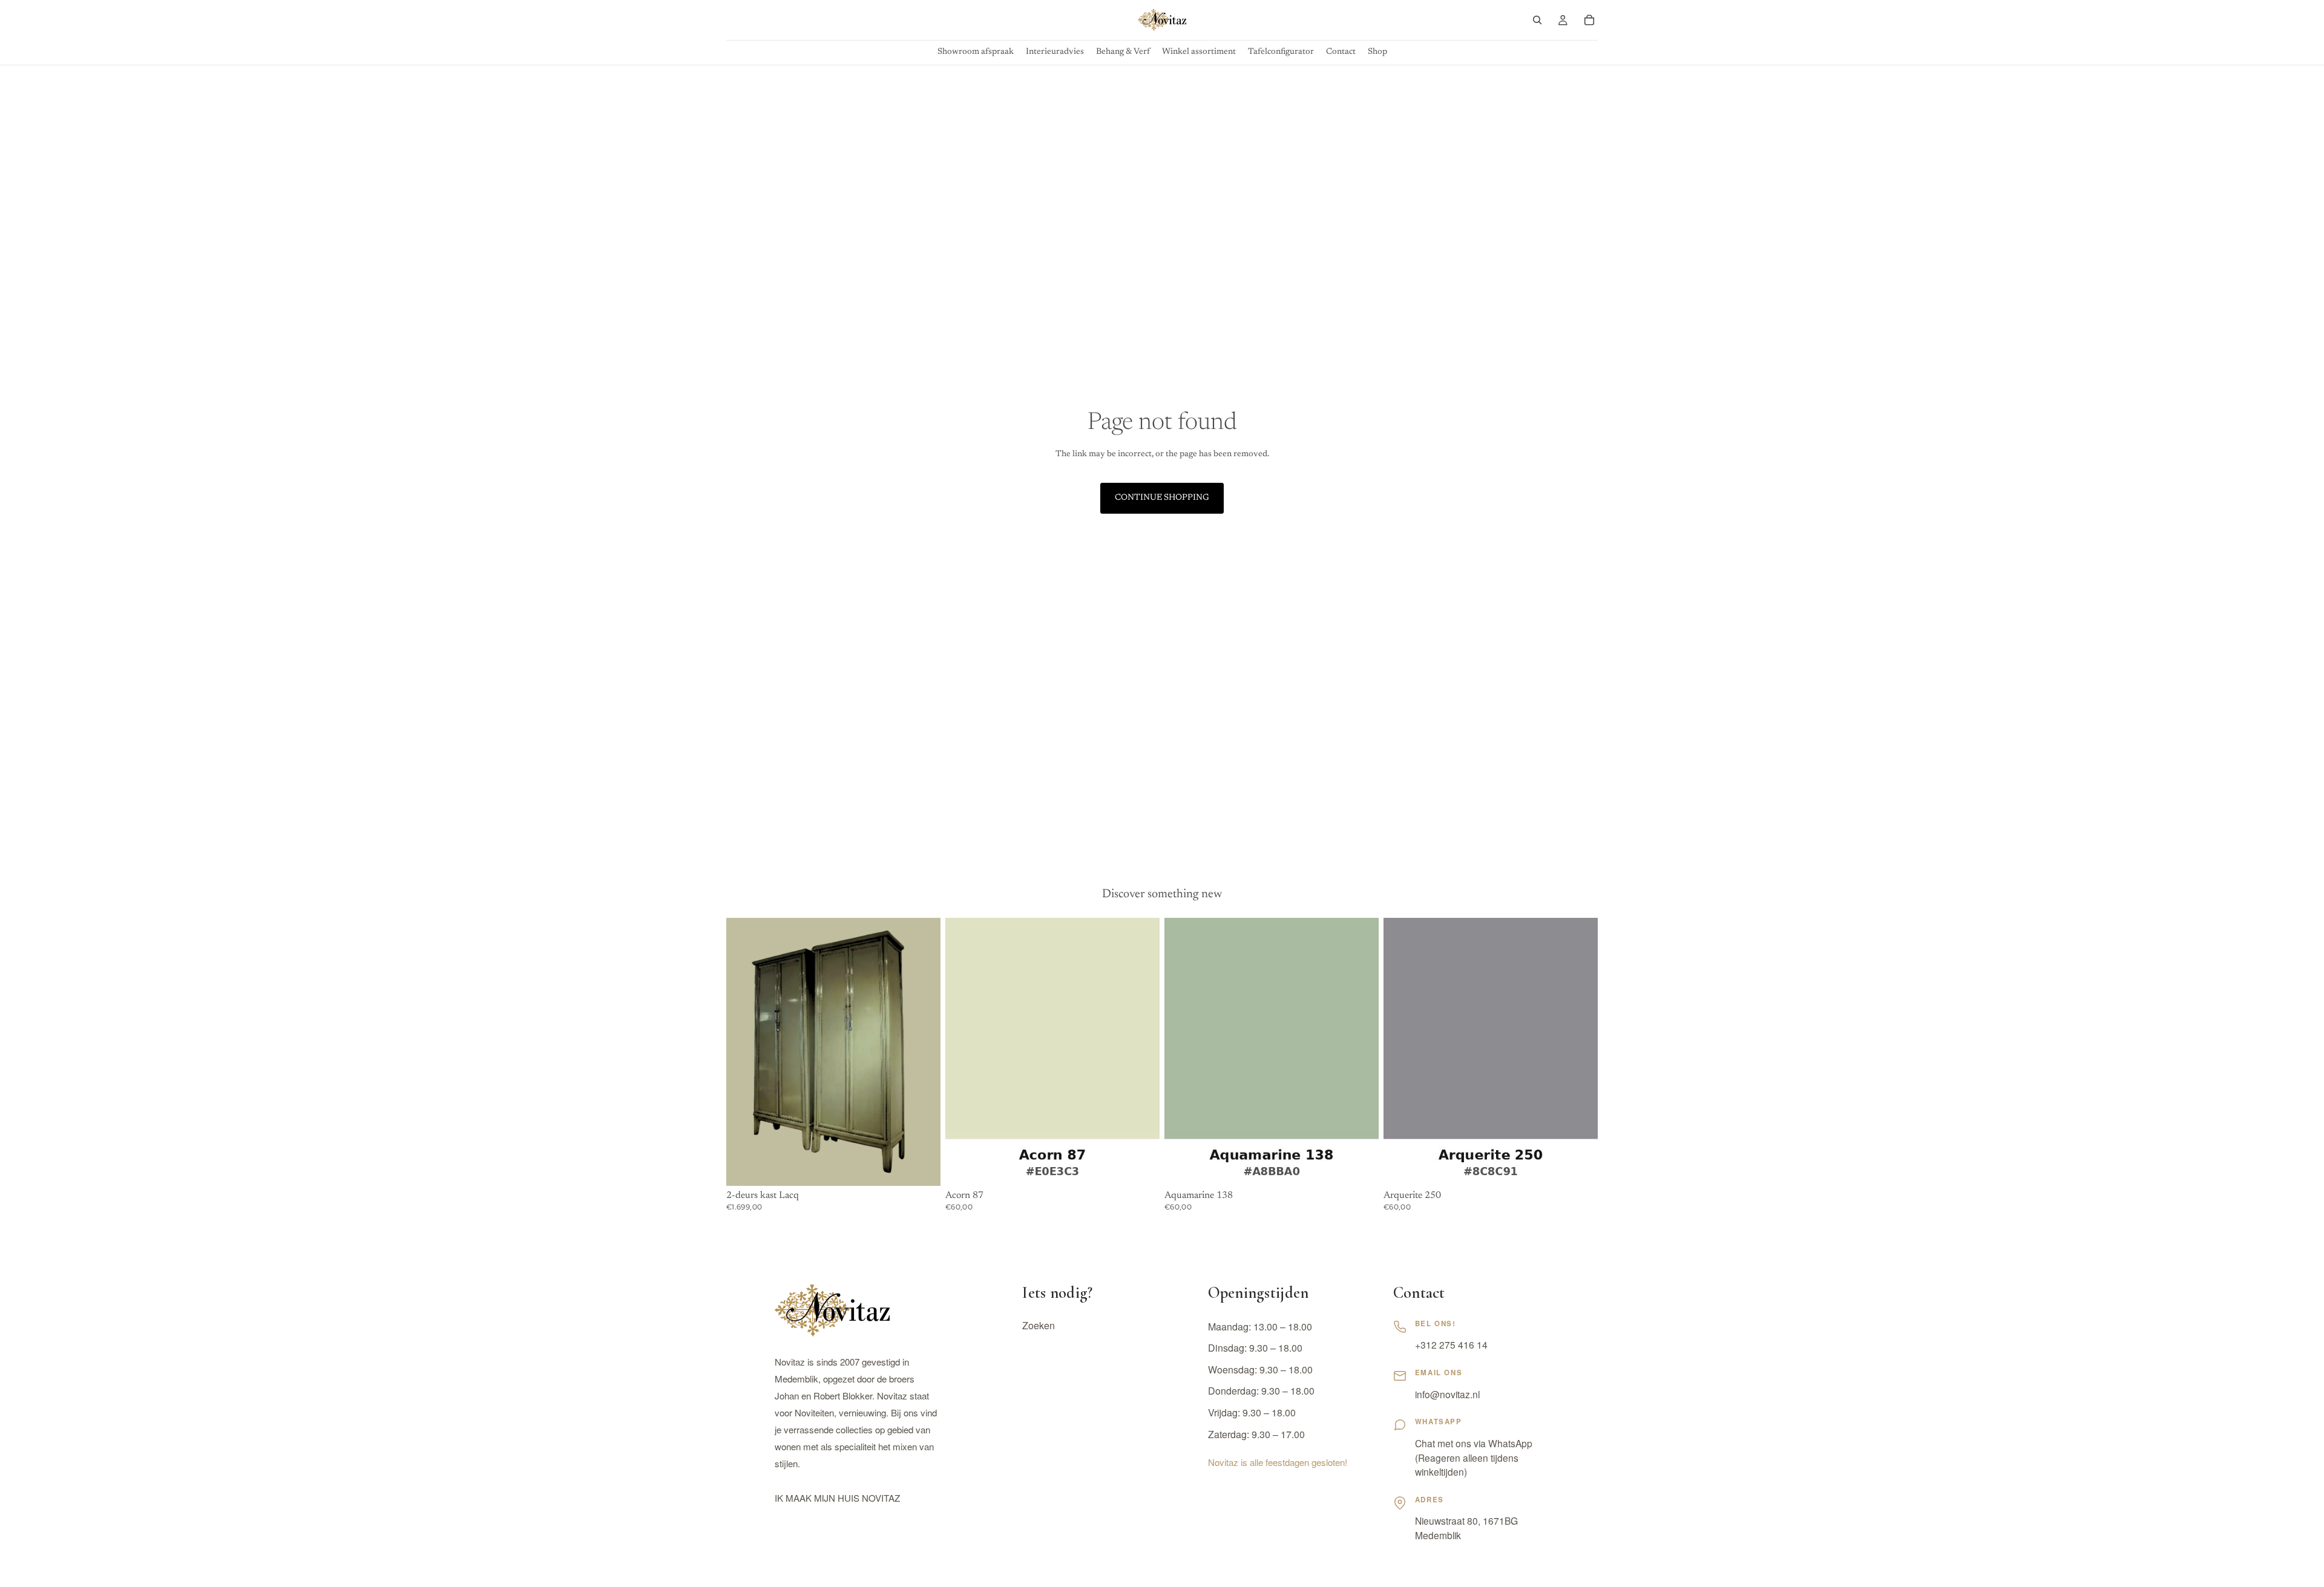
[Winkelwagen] (1589, 20)
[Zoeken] (1537, 20)
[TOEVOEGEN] (922, 1167)
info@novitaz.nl (1447, 1394)
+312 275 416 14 (1451, 1344)
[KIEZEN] (1141, 1167)
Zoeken (1039, 1326)
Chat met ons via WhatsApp (1474, 1443)
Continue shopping (1162, 498)
